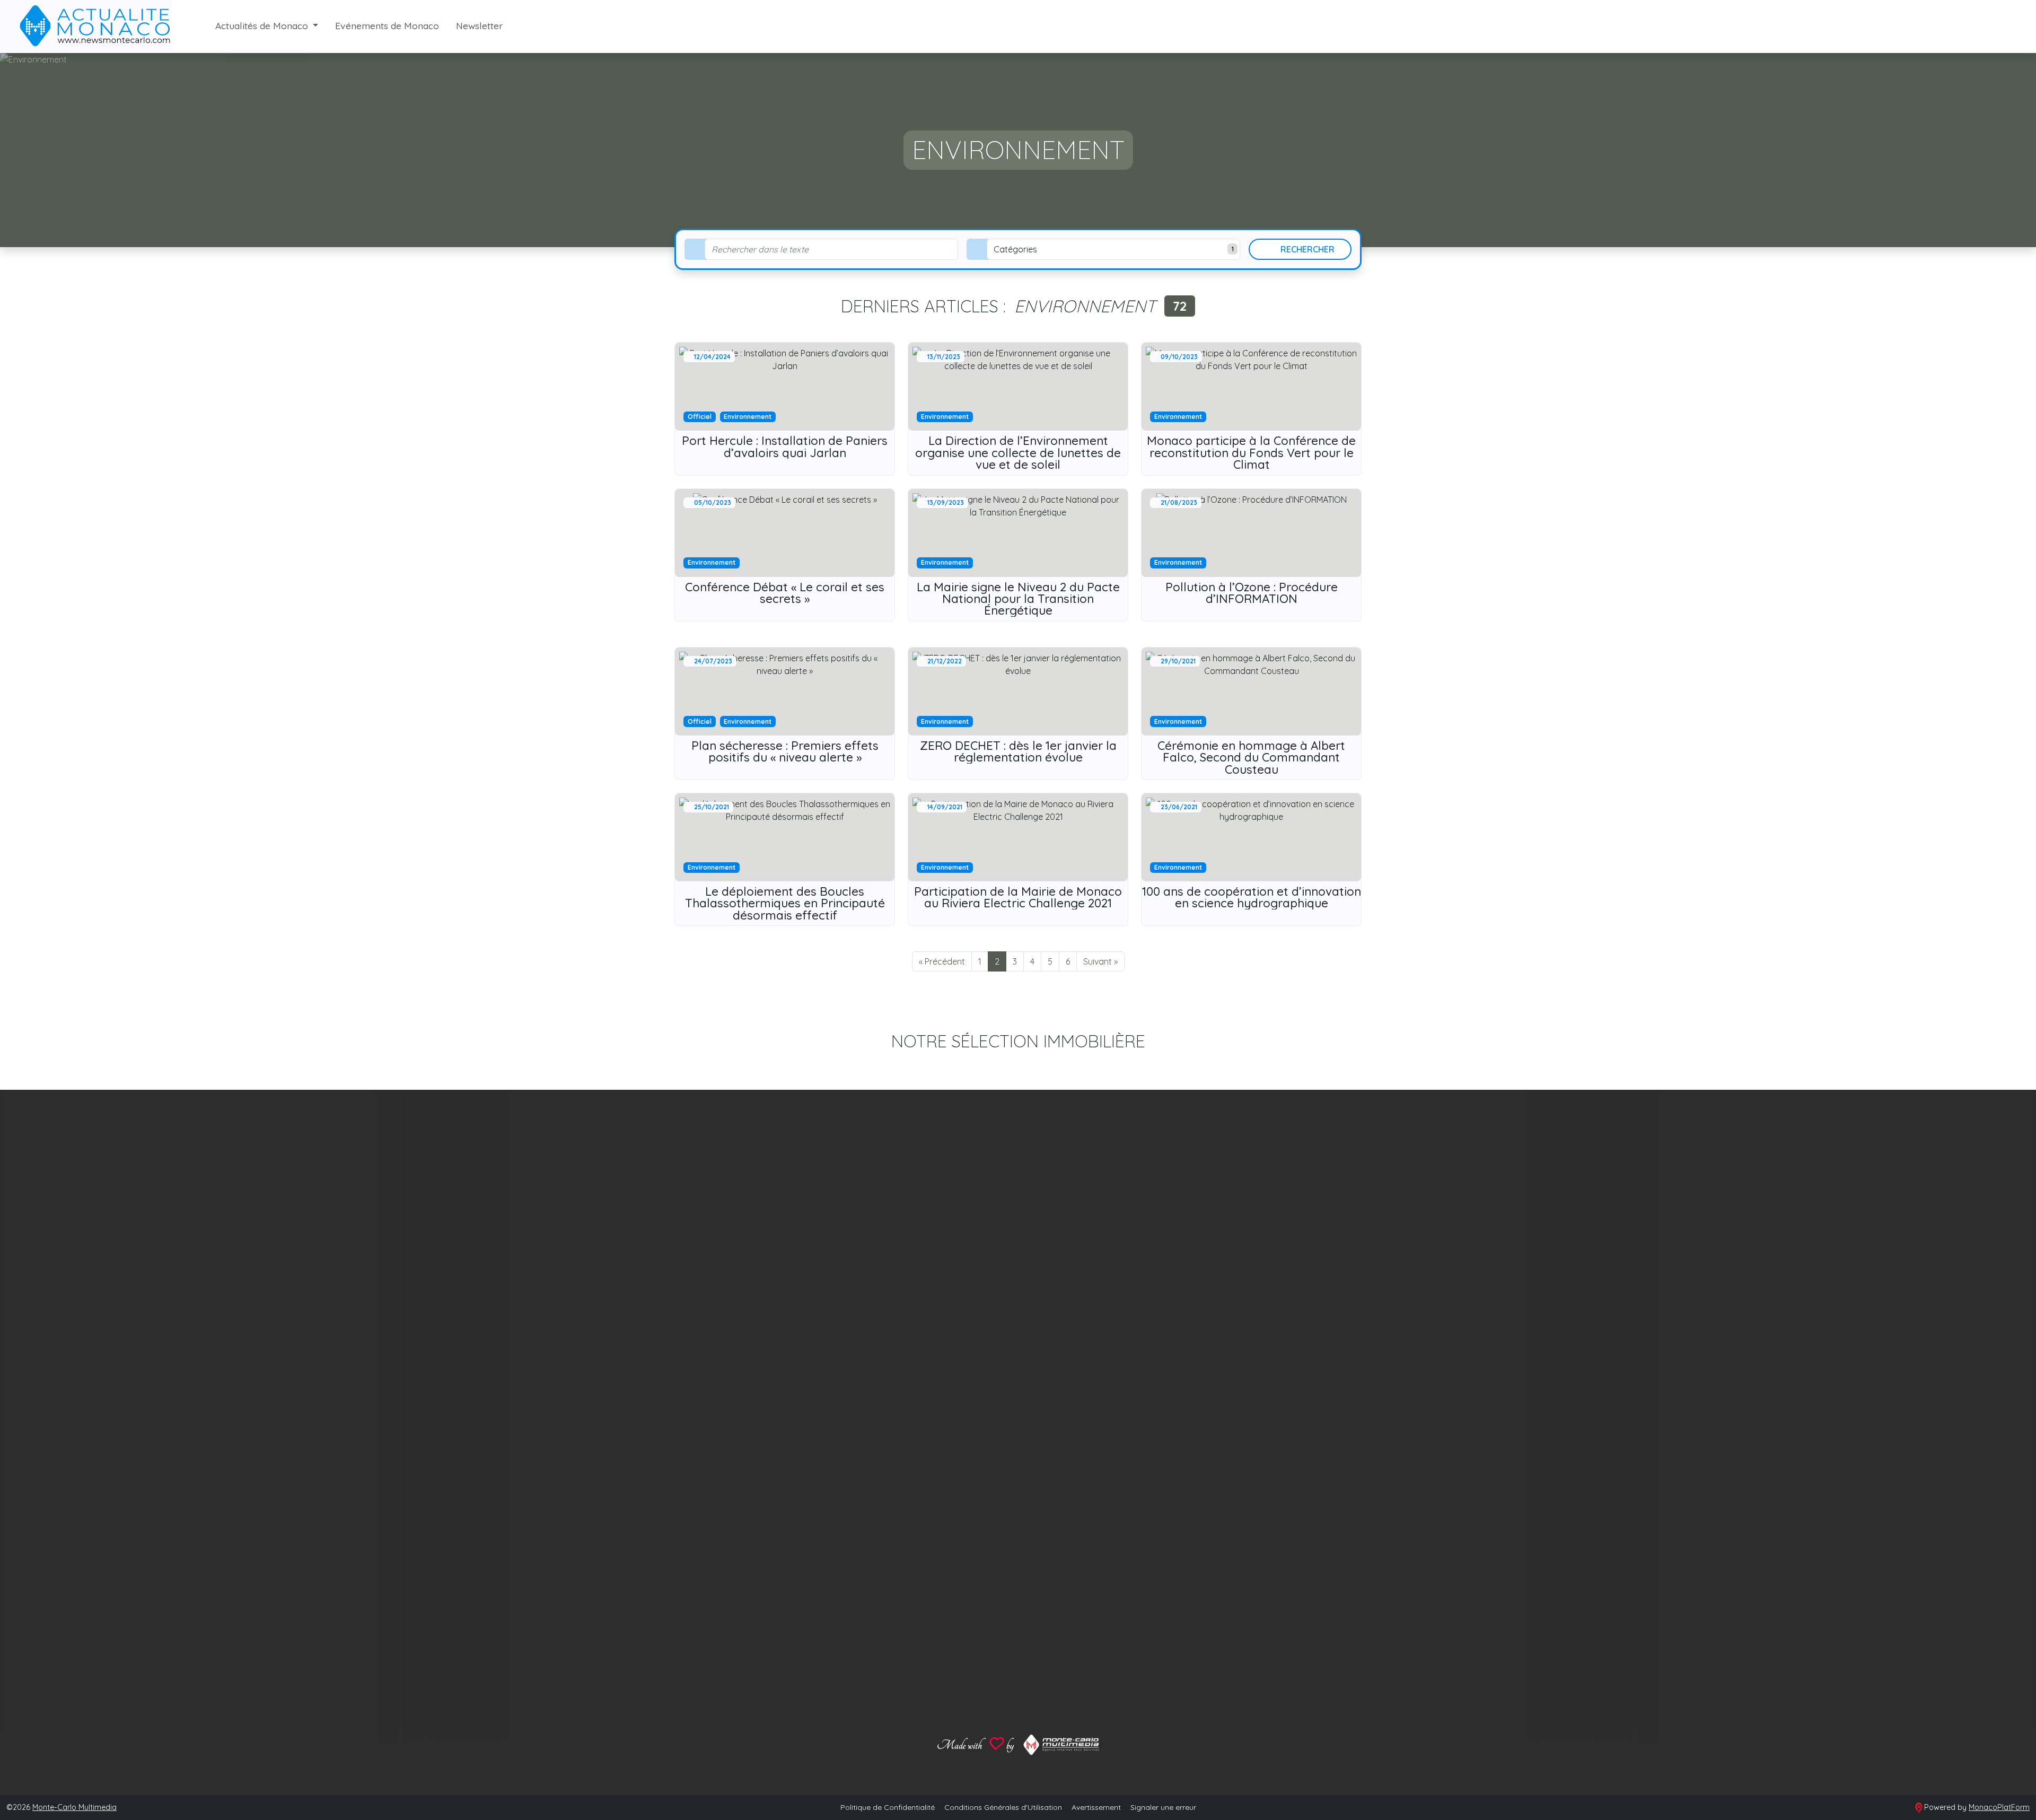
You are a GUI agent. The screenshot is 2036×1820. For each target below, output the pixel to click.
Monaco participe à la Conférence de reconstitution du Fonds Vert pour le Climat (1251, 453)
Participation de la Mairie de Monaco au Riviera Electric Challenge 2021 (1018, 897)
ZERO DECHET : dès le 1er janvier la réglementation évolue (1018, 751)
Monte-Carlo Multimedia (74, 1807)
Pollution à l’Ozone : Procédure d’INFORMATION (1252, 593)
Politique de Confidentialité (888, 1807)
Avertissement (1096, 1807)
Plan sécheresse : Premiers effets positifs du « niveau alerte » (785, 751)
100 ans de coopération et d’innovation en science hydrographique (1252, 897)
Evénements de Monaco (387, 25)
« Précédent (942, 961)
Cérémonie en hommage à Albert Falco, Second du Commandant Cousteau (1251, 758)
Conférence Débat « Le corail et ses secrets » (785, 593)
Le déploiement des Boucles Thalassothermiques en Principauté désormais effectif (785, 903)
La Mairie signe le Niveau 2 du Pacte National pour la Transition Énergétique (1018, 599)
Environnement (748, 417)
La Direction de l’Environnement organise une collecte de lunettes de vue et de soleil (1018, 453)
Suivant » (1100, 961)
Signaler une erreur (1163, 1807)
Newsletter (479, 25)
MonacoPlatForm (1999, 1807)
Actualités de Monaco (263, 25)
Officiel (700, 417)
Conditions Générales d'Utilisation (1003, 1807)
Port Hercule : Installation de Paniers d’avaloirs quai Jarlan (785, 447)
